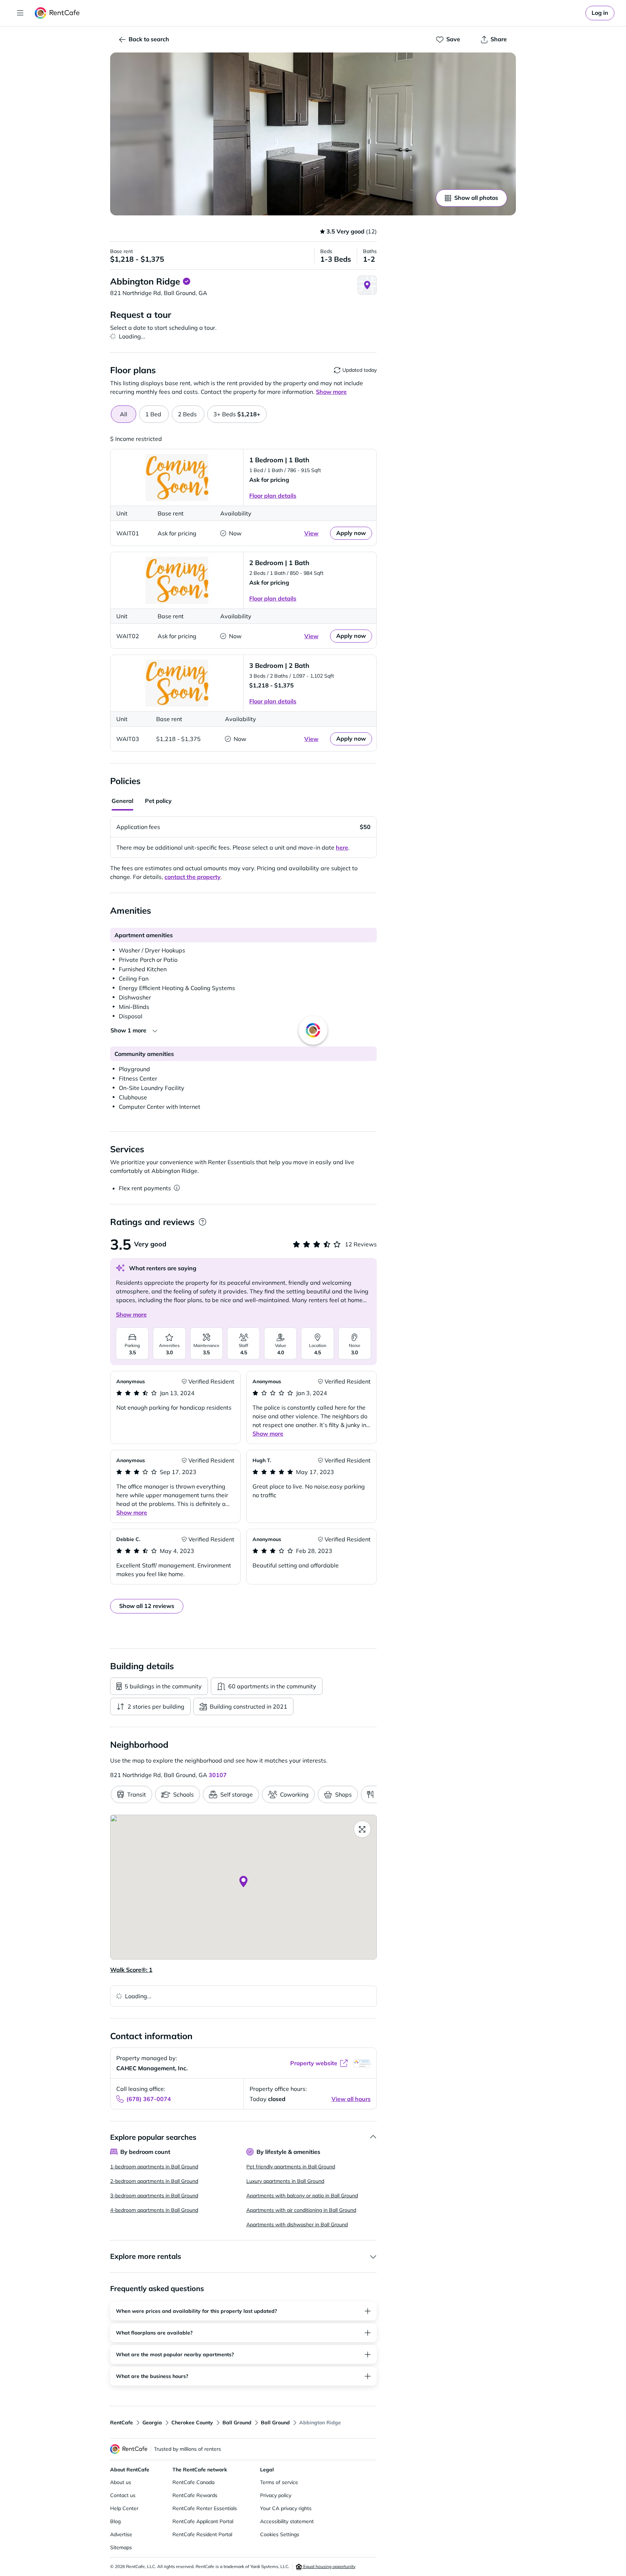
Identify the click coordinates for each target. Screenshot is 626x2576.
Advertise (121, 2534)
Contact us (123, 2495)
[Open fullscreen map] (362, 1829)
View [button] (311, 533)
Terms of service (279, 2482)
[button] (313, 134)
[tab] (154, 414)
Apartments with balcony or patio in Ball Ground (302, 2196)
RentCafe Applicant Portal (203, 2521)
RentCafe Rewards (195, 2495)
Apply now (351, 533)
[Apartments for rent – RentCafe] (57, 13)
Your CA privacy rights (286, 2508)
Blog (115, 2521)
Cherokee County (192, 2423)
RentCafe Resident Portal (202, 2534)
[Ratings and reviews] (202, 1222)
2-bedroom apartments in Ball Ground (154, 2181)
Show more (131, 1314)
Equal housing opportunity (329, 2566)
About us (121, 2482)
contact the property (193, 877)
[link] (600, 13)
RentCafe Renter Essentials (205, 2508)
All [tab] (124, 414)
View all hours (351, 2099)
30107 (218, 1775)
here (342, 847)
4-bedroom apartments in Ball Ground (154, 2210)
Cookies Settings (280, 2534)
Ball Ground (237, 2423)
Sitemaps (121, 2547)
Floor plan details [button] (273, 496)
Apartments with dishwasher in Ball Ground (297, 2224)
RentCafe (122, 2423)
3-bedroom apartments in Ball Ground (154, 2196)
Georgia (152, 2423)
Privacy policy (276, 2495)
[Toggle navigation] (20, 13)
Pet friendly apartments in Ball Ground (291, 2167)
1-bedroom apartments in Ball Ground (154, 2167)
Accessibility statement (287, 2521)
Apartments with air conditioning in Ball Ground (301, 2210)
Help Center (124, 2508)
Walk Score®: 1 (131, 1970)
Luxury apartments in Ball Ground (285, 2181)
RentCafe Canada (193, 2482)
